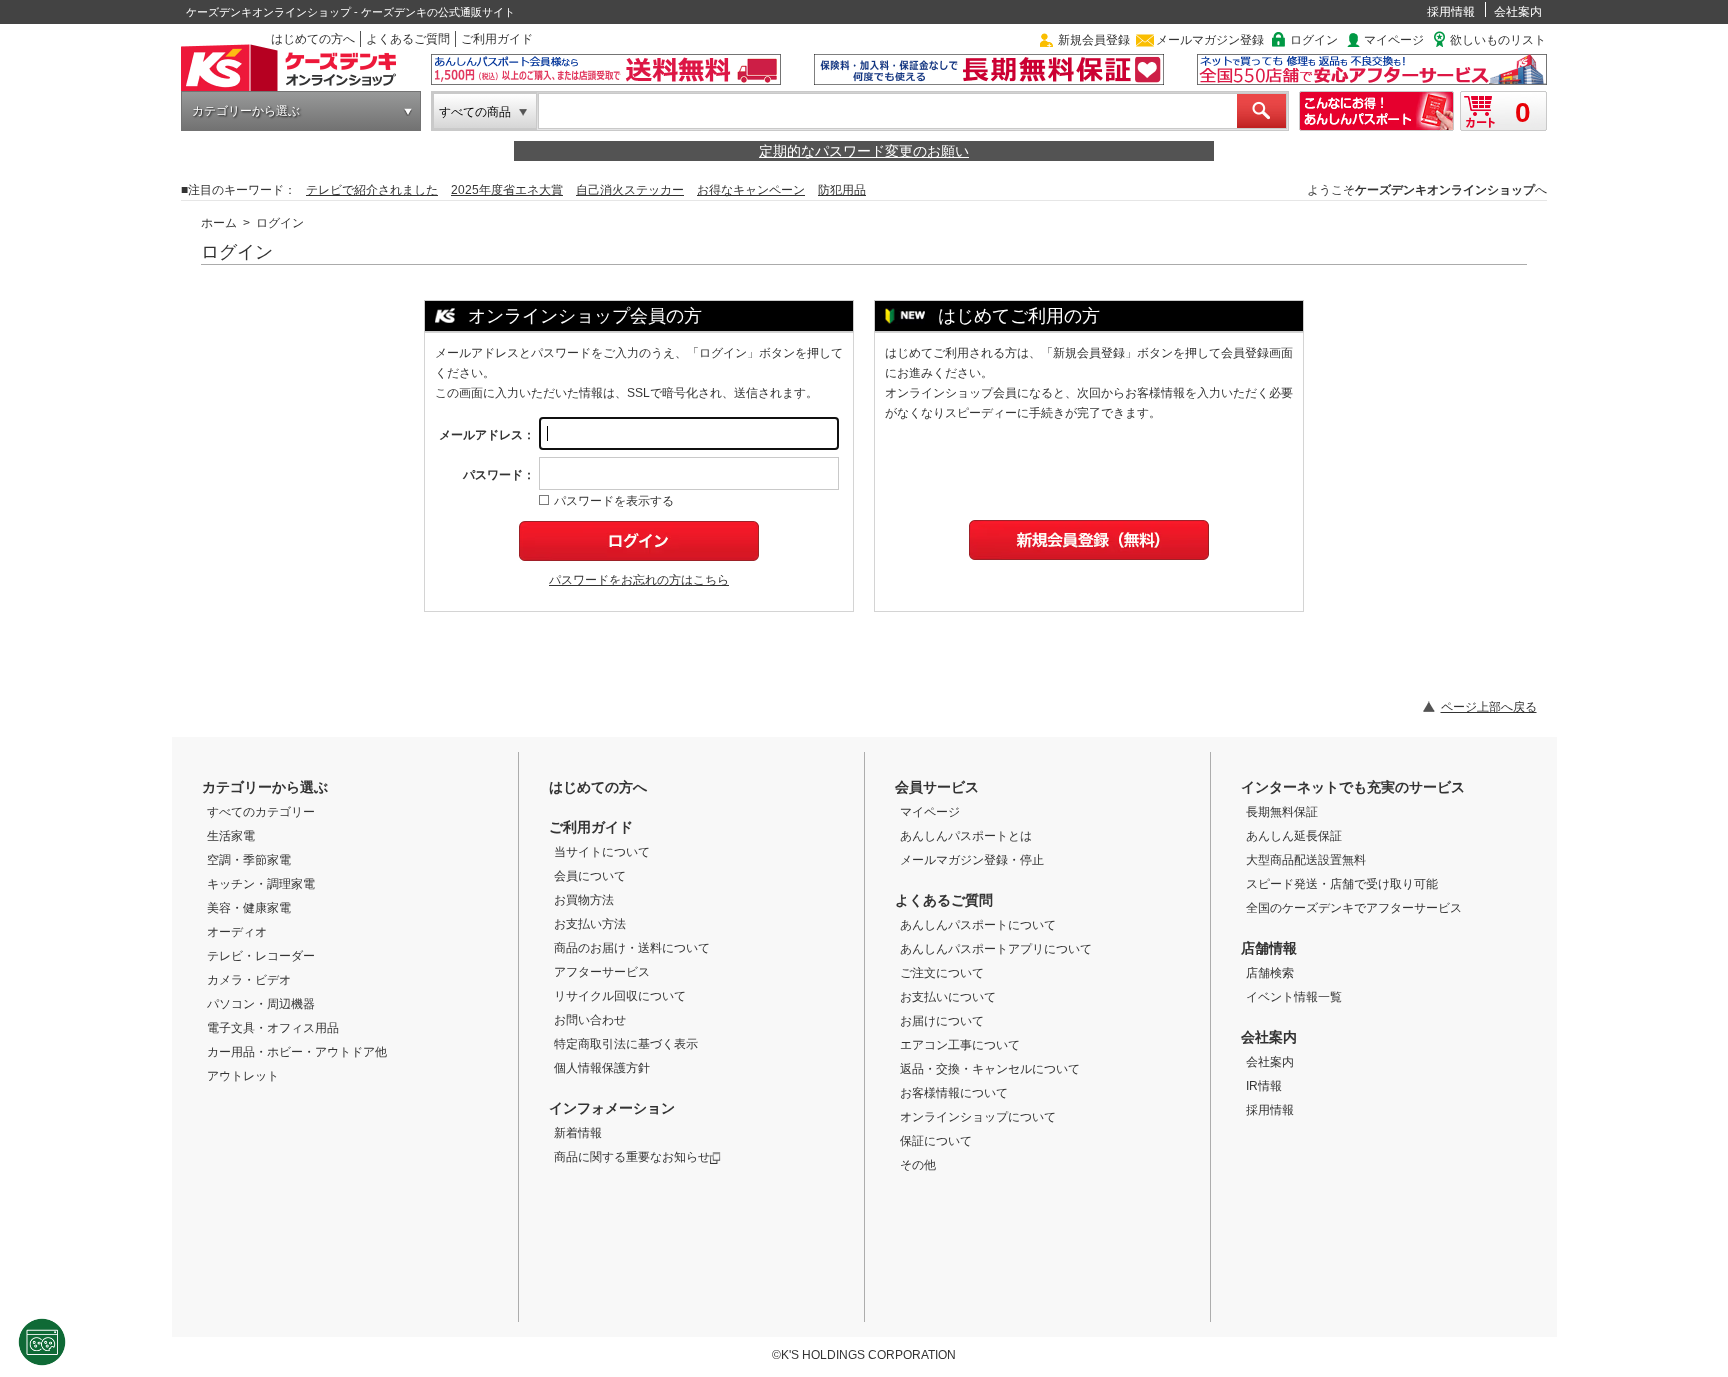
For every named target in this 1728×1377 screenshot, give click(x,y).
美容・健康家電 (249, 908)
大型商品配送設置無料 (1306, 860)
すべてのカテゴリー (261, 812)
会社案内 (1518, 12)
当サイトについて (602, 852)
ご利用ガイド (497, 39)
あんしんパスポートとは (966, 836)
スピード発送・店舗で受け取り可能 (1342, 884)
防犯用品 (842, 190)
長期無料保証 (1282, 812)
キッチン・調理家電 (261, 884)
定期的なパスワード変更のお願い (864, 151)
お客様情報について (954, 1093)
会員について (590, 876)
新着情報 (578, 1133)
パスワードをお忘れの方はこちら (639, 580)
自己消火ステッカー (630, 190)
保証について (936, 1141)
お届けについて (942, 1021)
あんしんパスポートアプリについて (996, 949)
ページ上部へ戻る (1489, 707)
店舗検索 (1270, 973)
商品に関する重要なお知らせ (632, 1157)
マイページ (1394, 40)
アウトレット (243, 1076)
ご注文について (942, 973)
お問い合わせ (590, 1020)
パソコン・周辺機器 (261, 1004)
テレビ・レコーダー (261, 956)
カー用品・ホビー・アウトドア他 (297, 1052)
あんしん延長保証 (1294, 836)
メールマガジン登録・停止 (972, 860)
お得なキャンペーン (751, 190)
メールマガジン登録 (1210, 40)
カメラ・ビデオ (249, 980)
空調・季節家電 (249, 860)
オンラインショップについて (978, 1117)
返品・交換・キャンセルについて (990, 1069)
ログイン (1314, 40)
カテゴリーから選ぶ (246, 111)
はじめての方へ (313, 39)
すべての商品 (475, 112)
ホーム (219, 223)
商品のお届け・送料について (632, 948)
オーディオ (237, 932)
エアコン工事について (960, 1045)
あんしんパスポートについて (978, 925)
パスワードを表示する (614, 501)
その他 (918, 1165)
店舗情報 (1269, 948)
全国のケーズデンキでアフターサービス (1354, 908)
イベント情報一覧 (1294, 997)
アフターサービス (602, 972)
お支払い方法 (590, 924)
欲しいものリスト (1498, 40)
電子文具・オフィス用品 (273, 1028)
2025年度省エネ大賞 (507, 190)
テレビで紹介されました (372, 190)
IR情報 (1264, 1086)
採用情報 (1451, 12)
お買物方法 (584, 900)
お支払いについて (948, 997)
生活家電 (231, 836)
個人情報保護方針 (602, 1068)
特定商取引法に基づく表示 (626, 1044)
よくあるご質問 (408, 39)
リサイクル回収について (620, 996)
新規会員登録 (1094, 40)
